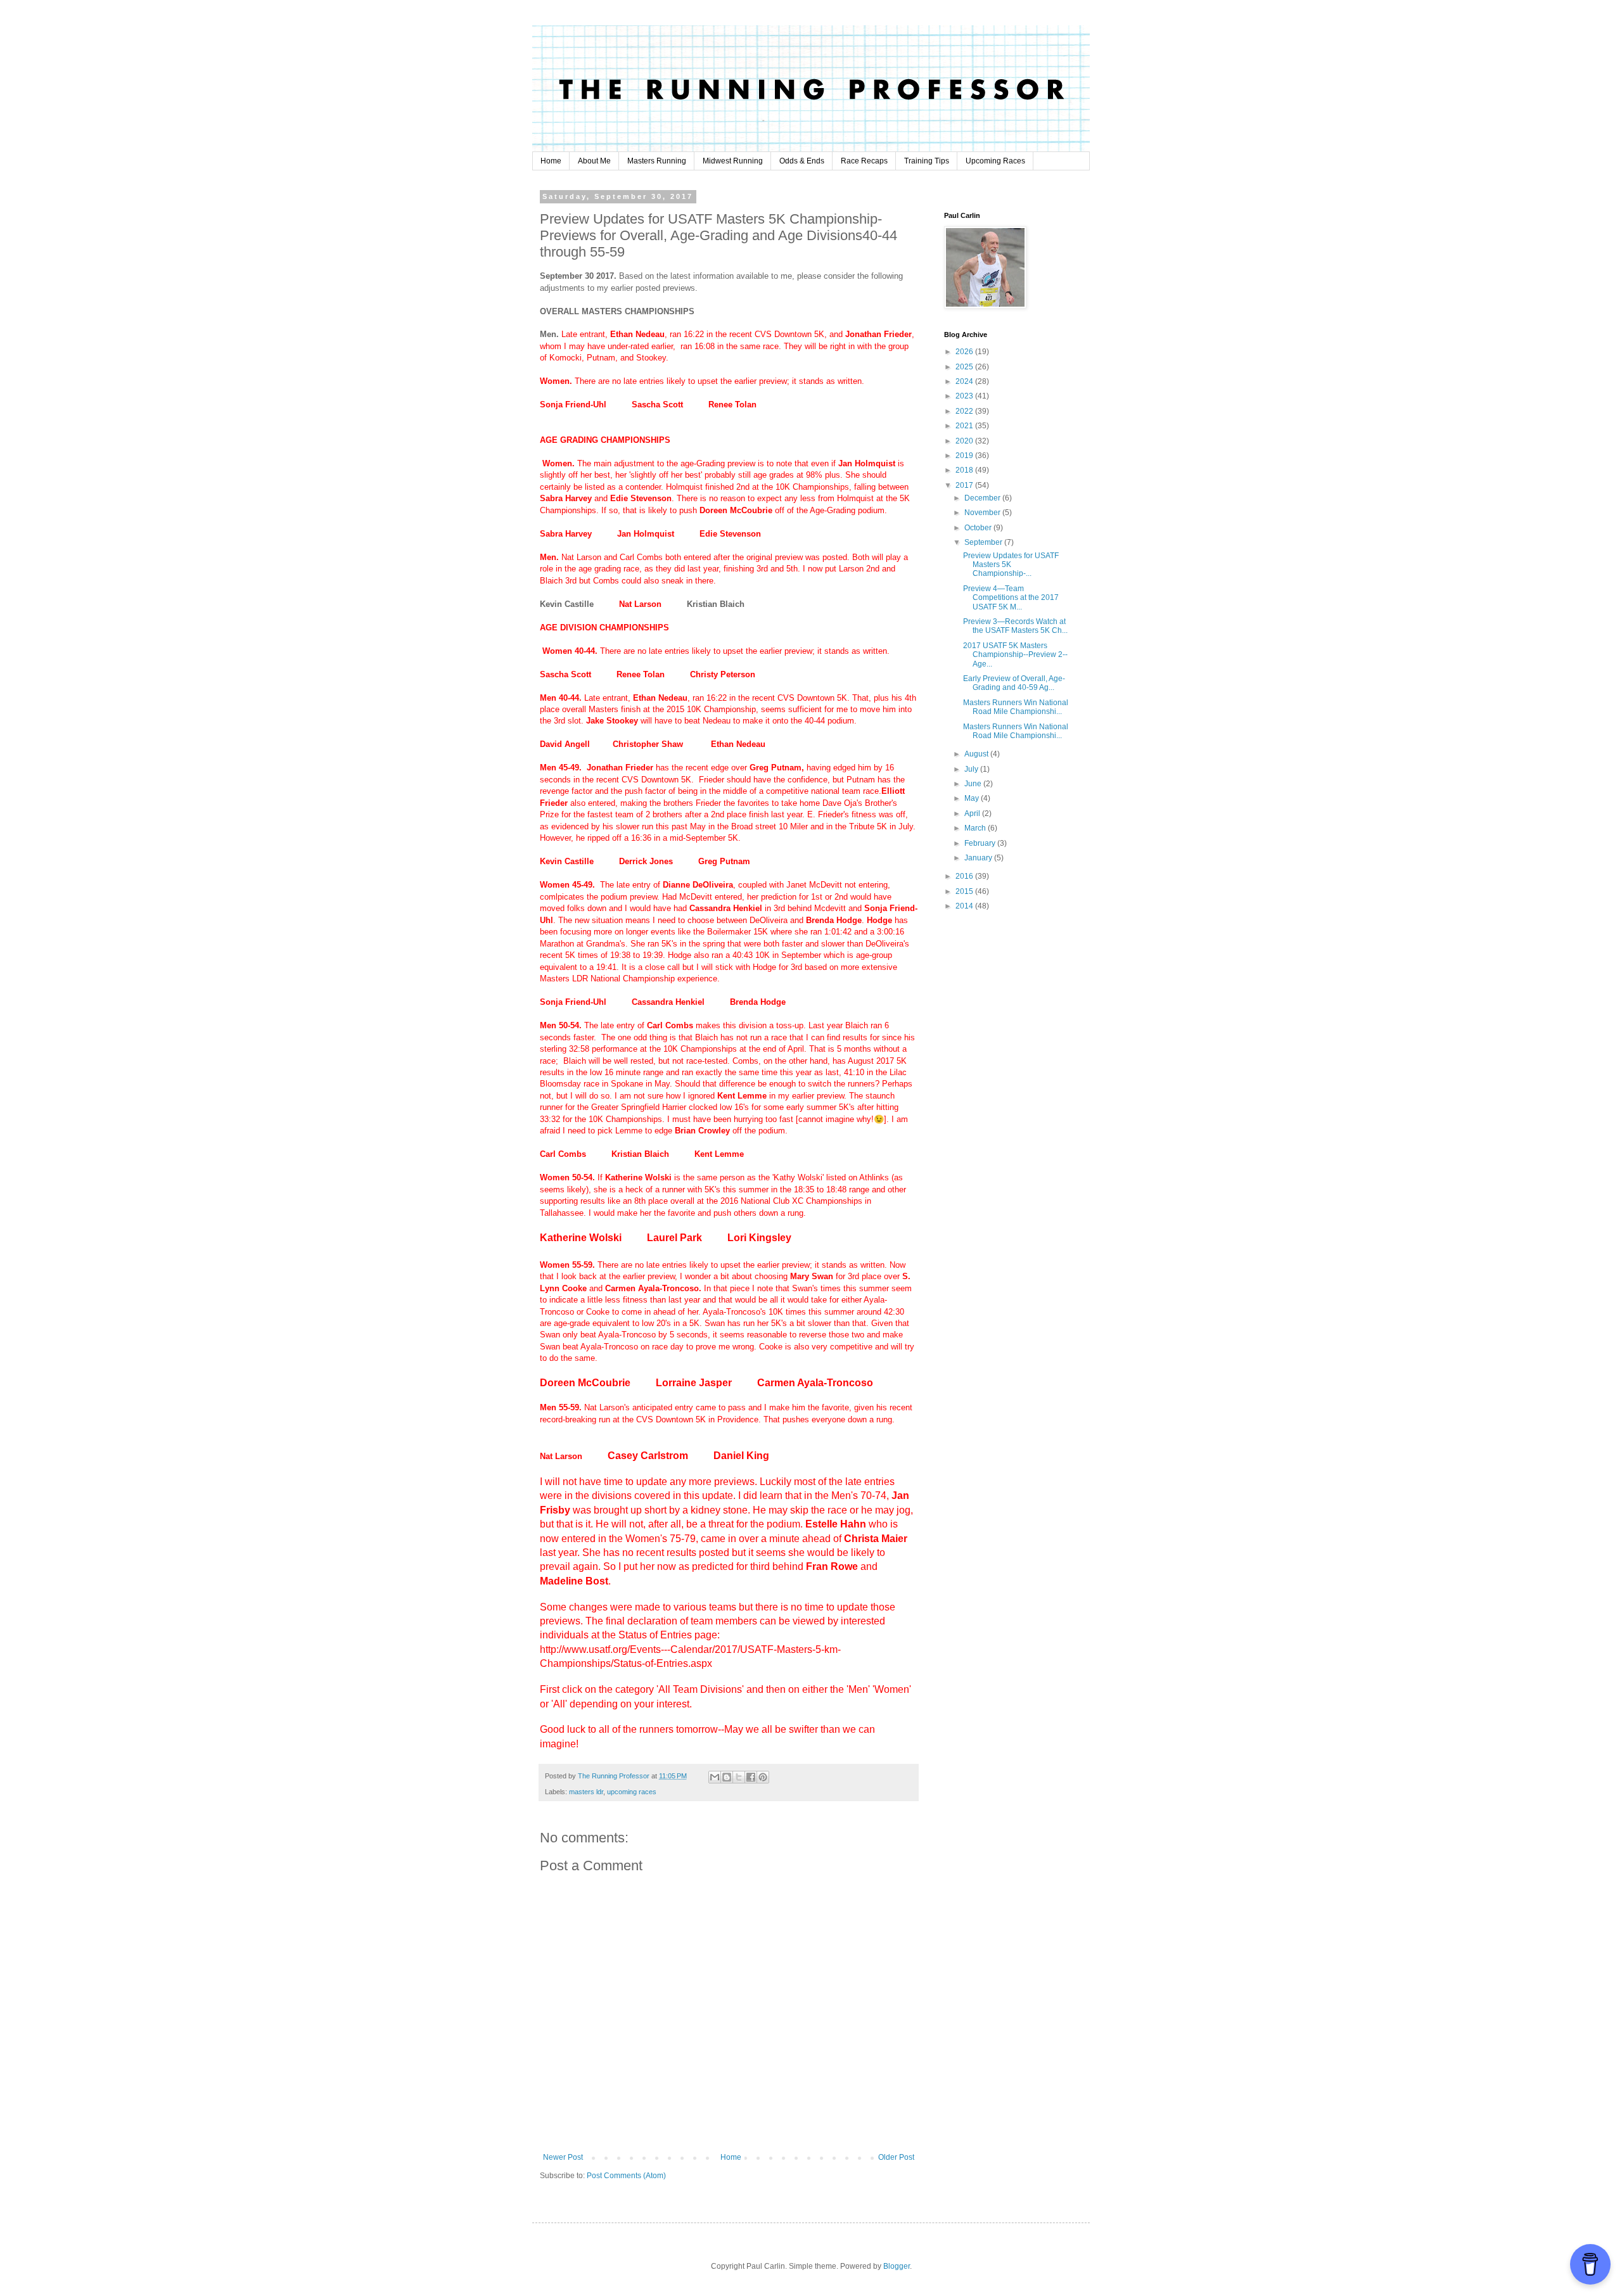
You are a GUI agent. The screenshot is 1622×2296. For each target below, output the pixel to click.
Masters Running (657, 161)
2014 (965, 906)
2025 (965, 367)
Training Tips (927, 161)
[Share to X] (739, 1777)
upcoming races (632, 1792)
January (979, 858)
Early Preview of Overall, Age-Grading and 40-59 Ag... (1014, 683)
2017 (965, 485)
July (972, 769)
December (983, 498)
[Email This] (715, 1777)
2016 (965, 876)
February (981, 843)
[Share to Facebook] (751, 1777)
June (974, 784)
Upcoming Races (995, 161)
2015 (965, 891)
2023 (965, 396)
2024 (965, 381)
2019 (965, 456)
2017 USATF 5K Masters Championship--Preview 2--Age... (1015, 655)
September (984, 542)
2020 (965, 441)
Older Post (896, 2157)
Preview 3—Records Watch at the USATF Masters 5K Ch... (1015, 626)
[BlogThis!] (727, 1777)
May (973, 798)
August (977, 754)
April (973, 813)
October (979, 528)
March (976, 828)
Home (551, 161)
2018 (965, 470)
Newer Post (563, 2157)
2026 (965, 352)
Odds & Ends (802, 161)
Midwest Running (733, 161)
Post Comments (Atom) (626, 2176)
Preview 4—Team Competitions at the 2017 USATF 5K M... (1011, 598)
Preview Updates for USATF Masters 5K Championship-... (1011, 565)
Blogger (897, 2266)
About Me (594, 161)
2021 (965, 426)
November (983, 513)
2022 (965, 411)
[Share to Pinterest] (763, 1777)
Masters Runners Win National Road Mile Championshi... (1016, 707)
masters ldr (586, 1792)
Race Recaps (864, 161)
